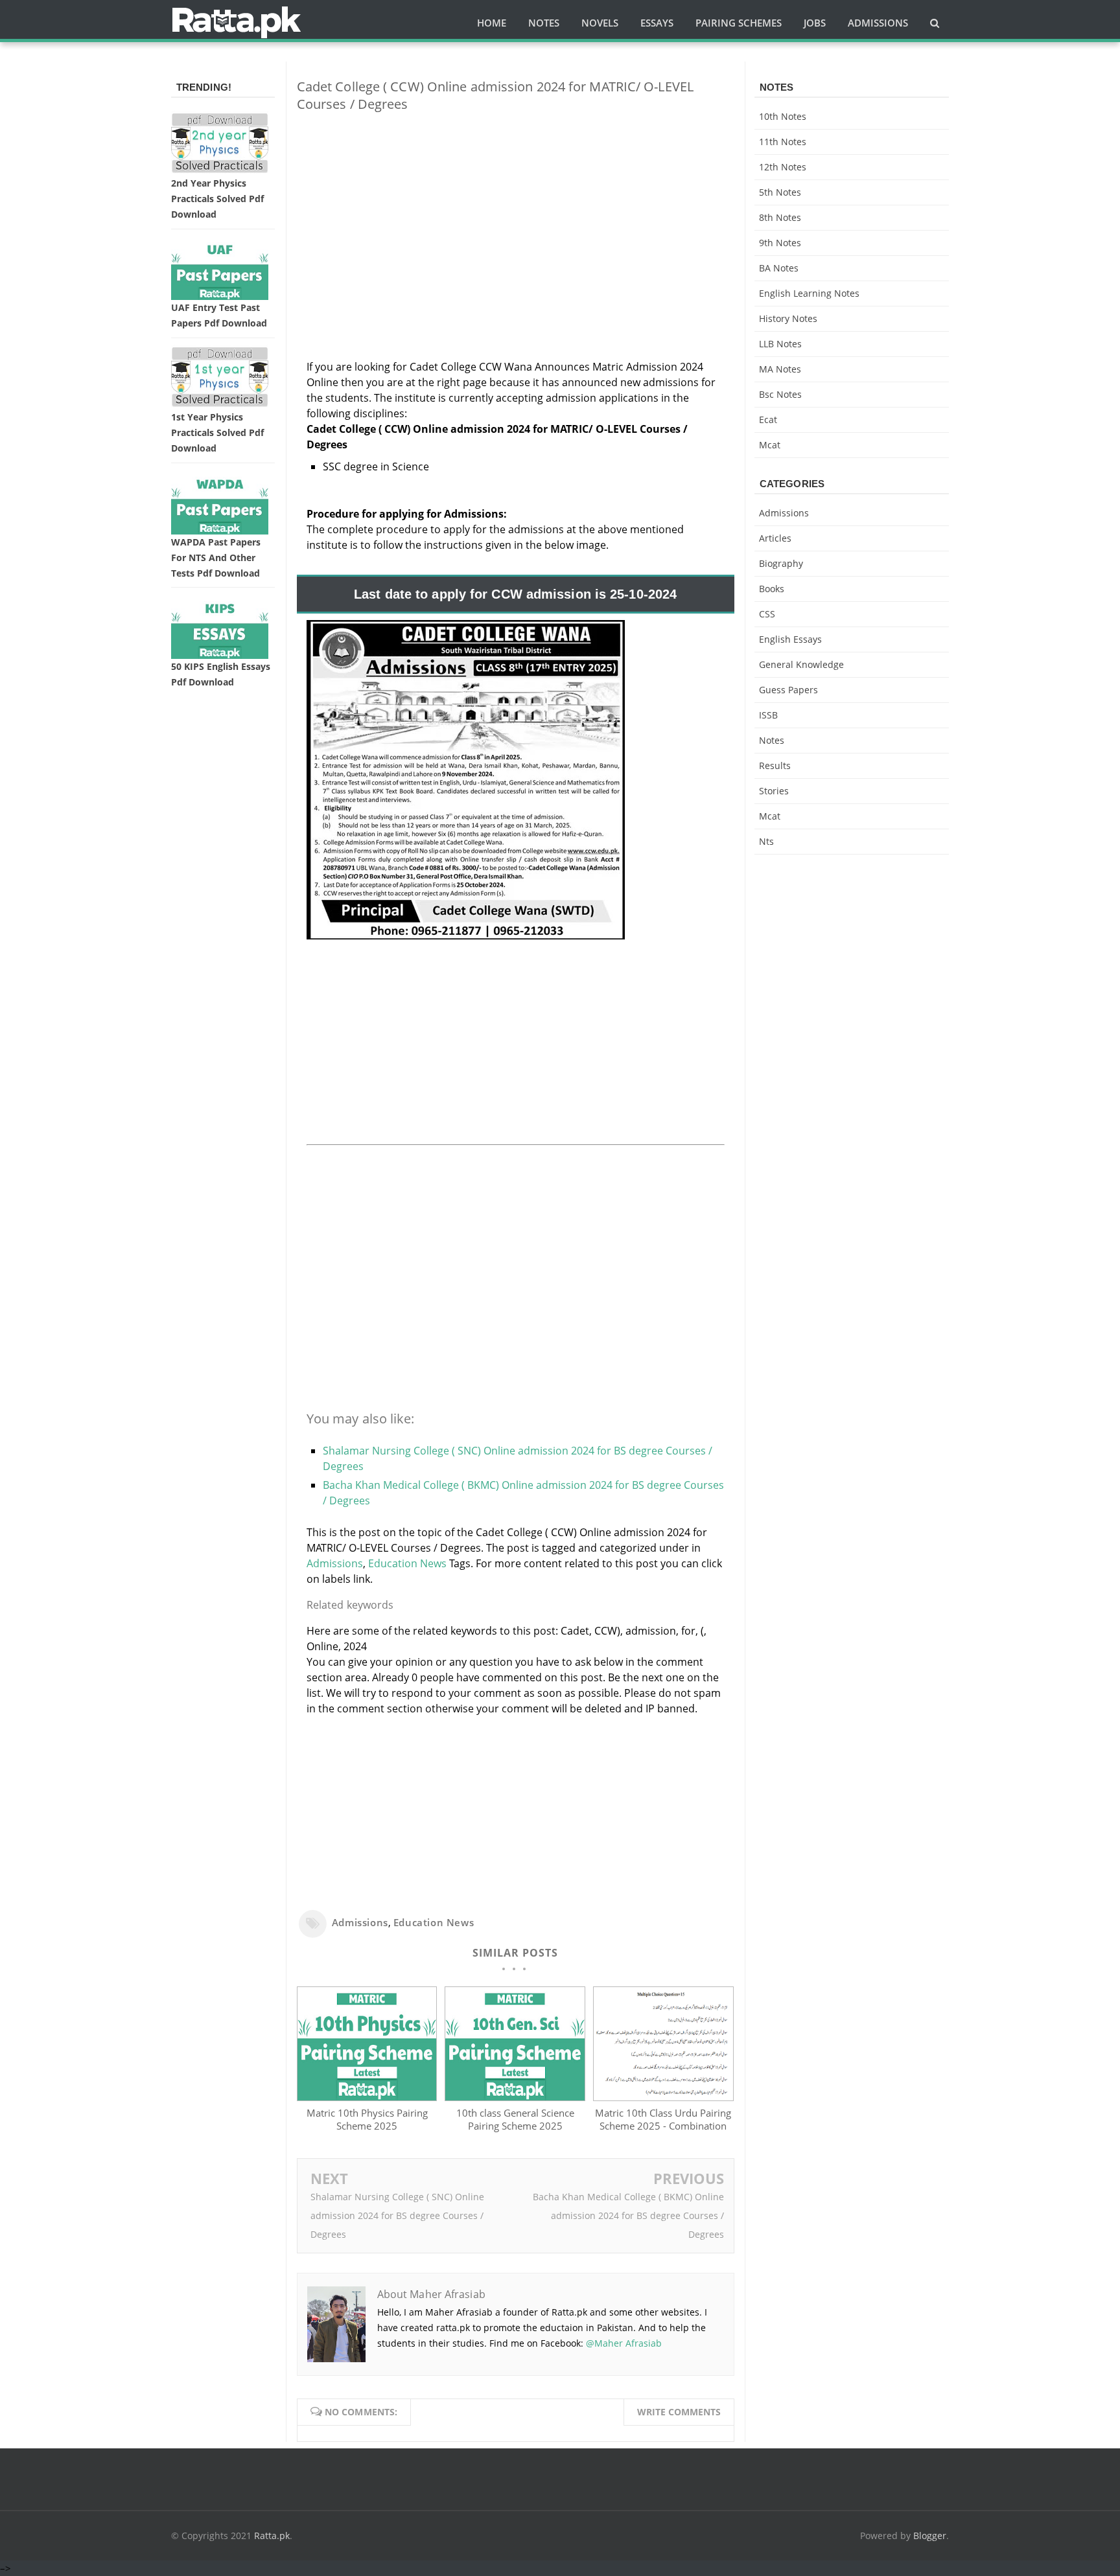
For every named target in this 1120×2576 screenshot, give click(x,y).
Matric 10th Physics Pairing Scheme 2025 (367, 2119)
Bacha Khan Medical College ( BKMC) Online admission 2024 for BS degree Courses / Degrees (628, 2215)
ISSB (768, 715)
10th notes (783, 116)
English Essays (790, 639)
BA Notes (779, 268)
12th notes (783, 167)
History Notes (788, 318)
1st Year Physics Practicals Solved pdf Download (217, 432)
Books (772, 589)
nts (766, 841)
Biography (781, 563)
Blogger (930, 2536)
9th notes (780, 243)
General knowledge (801, 664)
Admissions (335, 1563)
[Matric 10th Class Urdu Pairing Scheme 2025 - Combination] (663, 2097)
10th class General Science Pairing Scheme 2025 (515, 2119)
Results (775, 765)
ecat (768, 420)
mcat (770, 445)
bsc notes (780, 394)
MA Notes (780, 369)
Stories (774, 791)
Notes (772, 740)
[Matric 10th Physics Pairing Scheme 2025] (367, 2097)
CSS (767, 614)
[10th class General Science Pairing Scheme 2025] (515, 2097)
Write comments (679, 2412)
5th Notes (780, 192)
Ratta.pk (272, 2536)
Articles (775, 538)
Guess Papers (788, 690)
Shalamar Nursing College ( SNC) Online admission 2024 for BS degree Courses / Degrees (397, 2215)
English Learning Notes (809, 293)
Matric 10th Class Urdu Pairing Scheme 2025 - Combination (663, 2119)
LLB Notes (780, 344)
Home (492, 23)
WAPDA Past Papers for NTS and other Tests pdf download (216, 558)
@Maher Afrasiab (624, 2343)
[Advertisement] (516, 213)
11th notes (783, 142)
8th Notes (780, 217)
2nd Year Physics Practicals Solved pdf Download (217, 199)
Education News (407, 1563)
